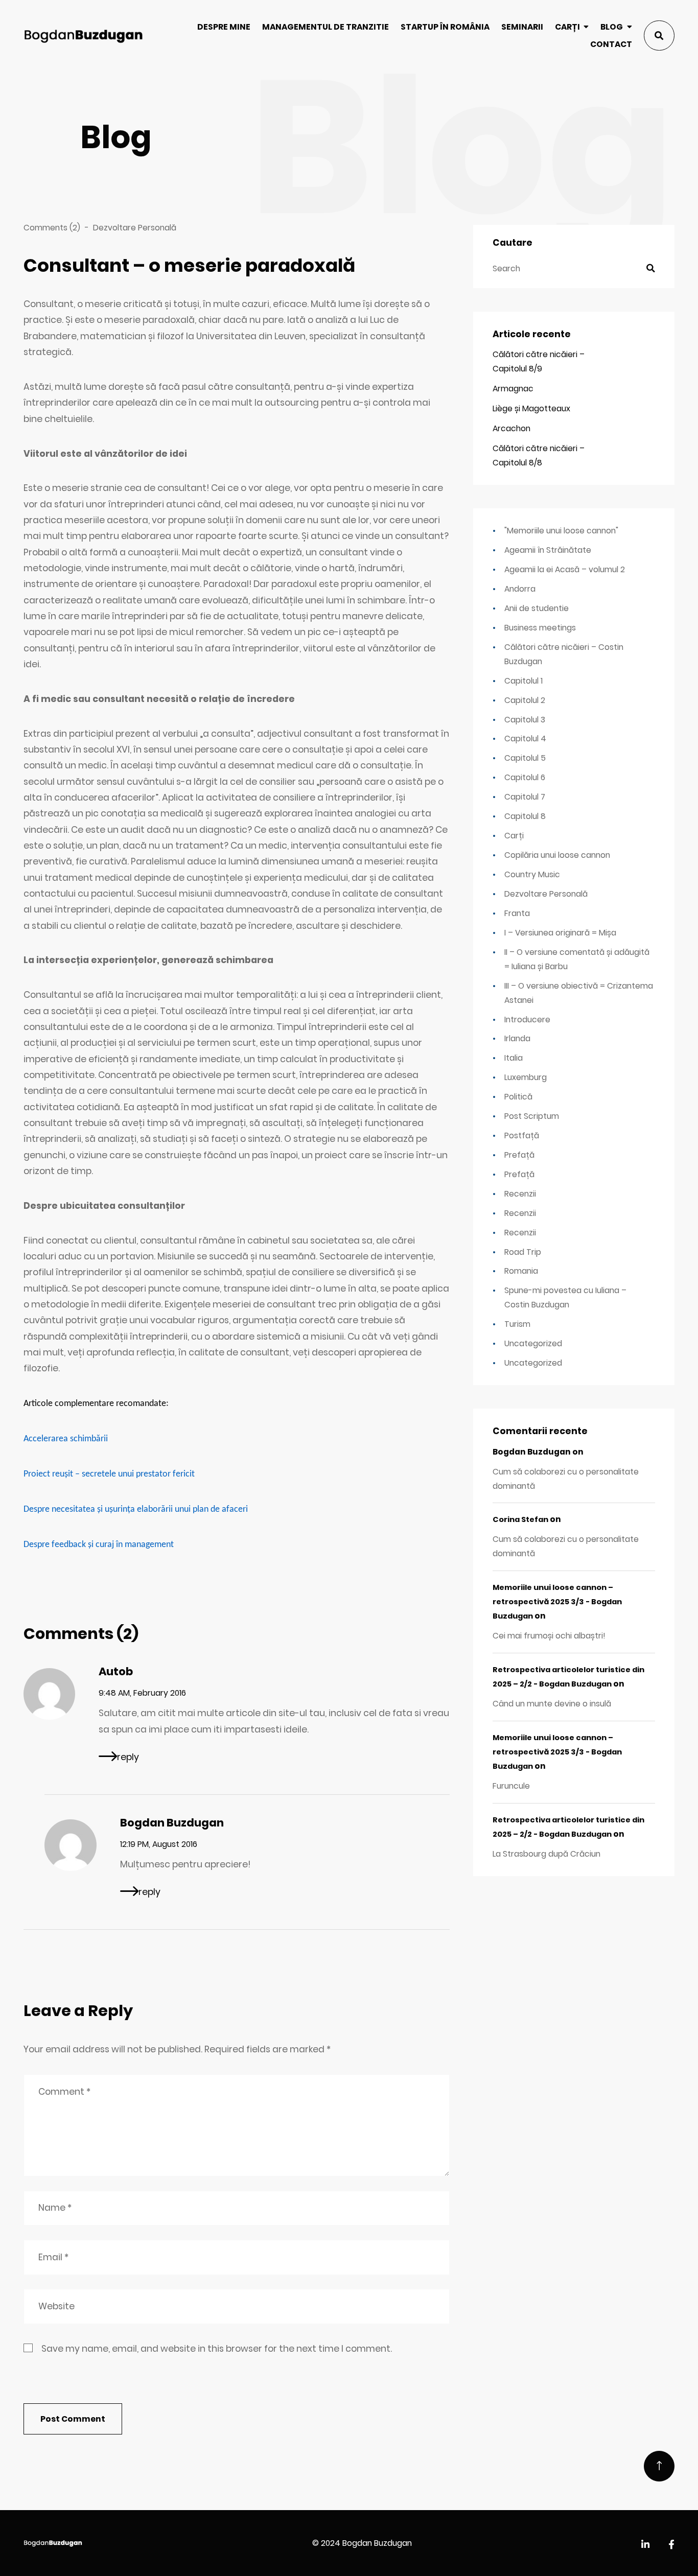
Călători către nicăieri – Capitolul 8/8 (539, 455)
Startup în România (445, 27)
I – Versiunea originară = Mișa (560, 933)
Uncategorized (533, 1343)
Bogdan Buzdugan (172, 1823)
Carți (567, 27)
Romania (521, 1271)
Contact (611, 44)
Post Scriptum (532, 1116)
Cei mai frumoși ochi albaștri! (549, 1636)
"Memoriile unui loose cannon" (561, 531)
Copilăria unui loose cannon (557, 855)
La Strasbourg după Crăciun (546, 1854)
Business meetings (540, 628)
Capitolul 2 (525, 700)
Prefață (519, 1155)
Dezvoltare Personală (135, 228)
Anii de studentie (537, 608)
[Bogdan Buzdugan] (83, 36)
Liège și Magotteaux (531, 408)
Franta (517, 913)
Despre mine (224, 27)
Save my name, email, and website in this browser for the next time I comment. (217, 2349)
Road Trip (523, 1252)
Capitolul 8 (525, 816)
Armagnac (513, 389)
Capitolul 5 (525, 758)
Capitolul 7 (525, 797)
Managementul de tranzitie (325, 27)
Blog (612, 27)
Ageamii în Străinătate (548, 550)
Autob (116, 1671)
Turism (517, 1324)
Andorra (520, 589)
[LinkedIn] (645, 2545)
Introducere (527, 1020)
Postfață (522, 1135)
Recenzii (520, 1194)
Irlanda (517, 1038)
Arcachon (511, 428)
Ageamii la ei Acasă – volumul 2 (565, 569)
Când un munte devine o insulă (552, 1704)
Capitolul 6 (525, 777)
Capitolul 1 (523, 681)
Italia (514, 1058)
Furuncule (511, 1786)
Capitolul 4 (525, 739)
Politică (518, 1097)
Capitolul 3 (525, 720)
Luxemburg (526, 1077)
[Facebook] (671, 2545)
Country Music (532, 874)
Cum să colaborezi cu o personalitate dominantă (566, 1479)
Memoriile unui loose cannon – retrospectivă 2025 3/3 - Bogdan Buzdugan (557, 1602)
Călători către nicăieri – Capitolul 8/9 (539, 361)
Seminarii (522, 27)
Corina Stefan (520, 1519)
